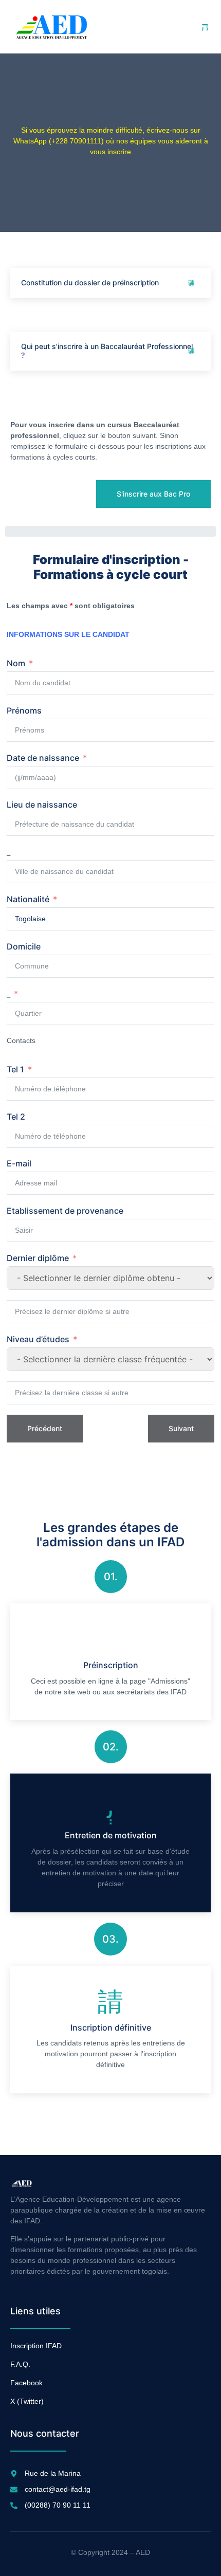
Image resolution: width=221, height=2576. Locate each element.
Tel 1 (15, 1069)
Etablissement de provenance (65, 1211)
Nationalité (28, 899)
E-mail (19, 1163)
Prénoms (24, 710)
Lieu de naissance (42, 805)
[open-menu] (205, 27)
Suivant (181, 1428)
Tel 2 (16, 1117)
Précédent (45, 1428)
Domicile (24, 946)
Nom (16, 663)
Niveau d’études (38, 1339)
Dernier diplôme (38, 1258)
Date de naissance (43, 758)
